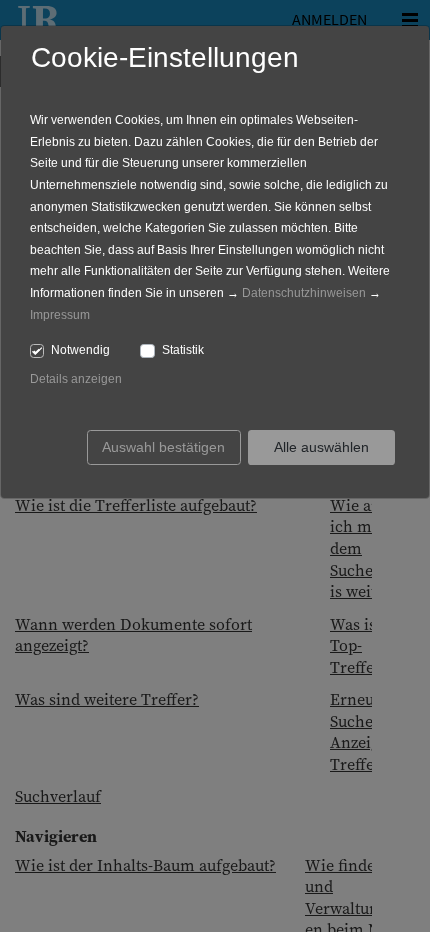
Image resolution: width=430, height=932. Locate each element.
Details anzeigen (76, 379)
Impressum (60, 315)
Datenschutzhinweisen (304, 293)
